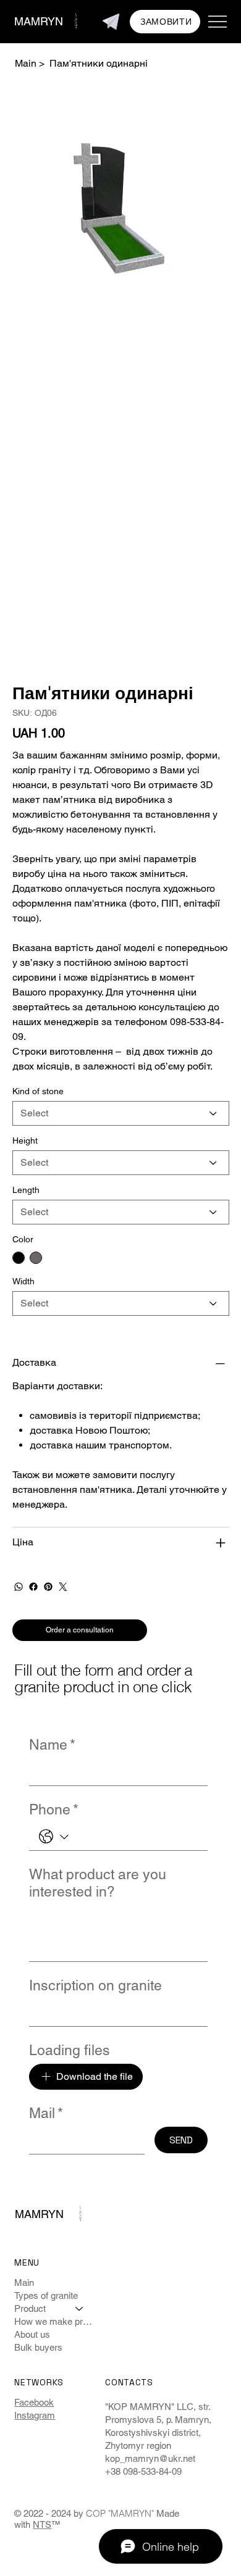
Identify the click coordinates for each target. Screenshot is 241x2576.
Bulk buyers (38, 2347)
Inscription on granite (95, 1985)
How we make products (55, 2321)
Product (30, 2308)
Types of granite (46, 2296)
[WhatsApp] (19, 1587)
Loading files (70, 2050)
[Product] (80, 2308)
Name (52, 1745)
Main (24, 2283)
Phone (54, 1809)
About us (32, 2334)
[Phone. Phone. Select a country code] (53, 1837)
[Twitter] (63, 1587)
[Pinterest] (48, 1587)
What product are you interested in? (98, 1883)
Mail (46, 2113)
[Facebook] (33, 1587)
